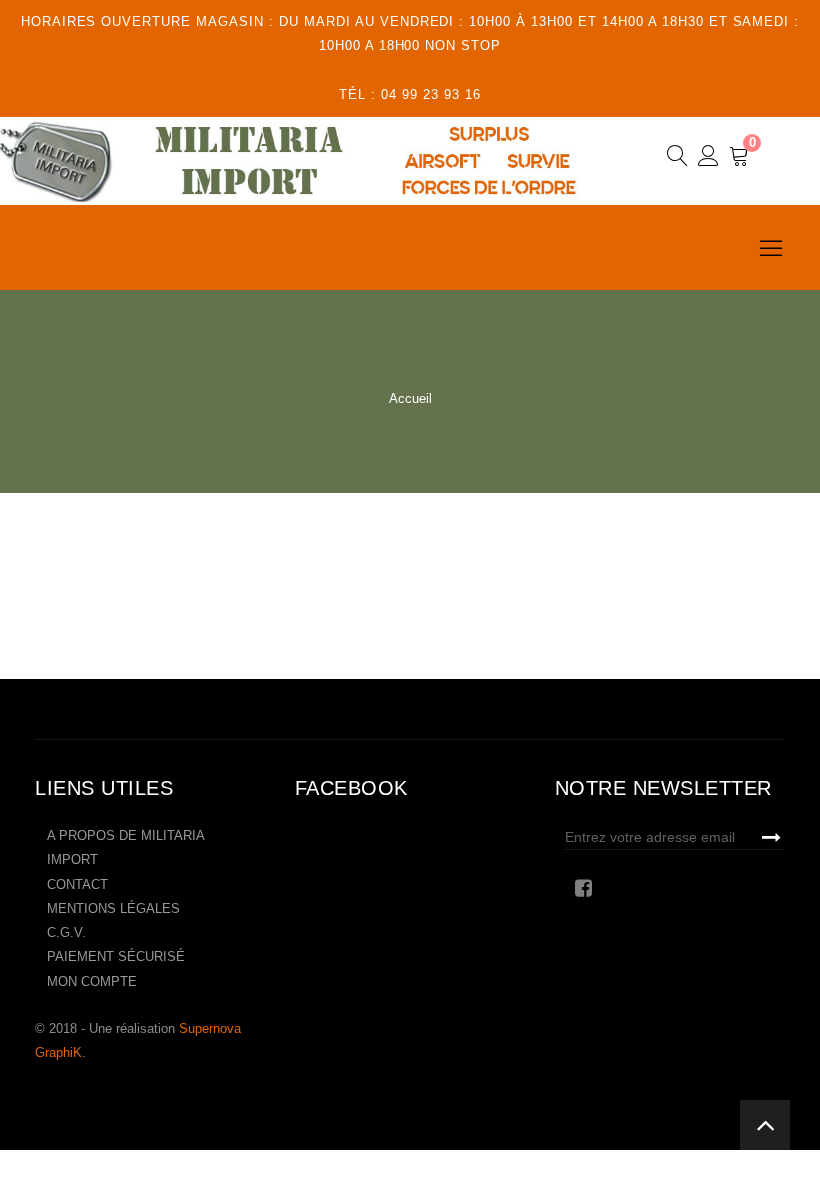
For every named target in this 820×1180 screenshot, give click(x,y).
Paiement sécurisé (116, 956)
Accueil (410, 398)
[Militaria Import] (304, 161)
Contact (77, 884)
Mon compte (92, 981)
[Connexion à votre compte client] (708, 159)
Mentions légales (113, 908)
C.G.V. (66, 932)
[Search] (677, 159)
